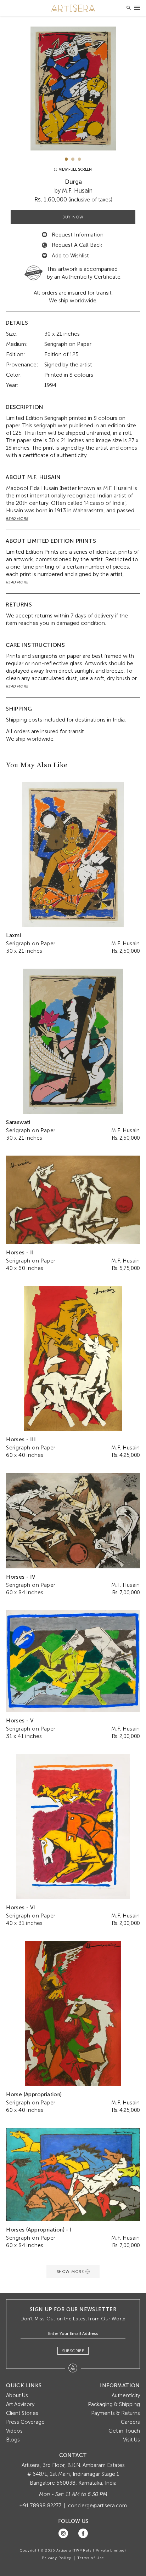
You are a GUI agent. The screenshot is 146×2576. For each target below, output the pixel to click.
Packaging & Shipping (114, 2404)
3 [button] (80, 159)
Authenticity (126, 2395)
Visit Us (131, 2440)
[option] (73, 89)
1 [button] (66, 159)
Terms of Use (91, 2558)
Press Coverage (25, 2422)
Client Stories (22, 2413)
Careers (130, 2422)
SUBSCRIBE (73, 2351)
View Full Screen (75, 169)
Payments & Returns (116, 2413)
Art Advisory (20, 2404)
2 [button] (73, 159)
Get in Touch (124, 2431)
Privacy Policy (57, 2558)
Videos (14, 2431)
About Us (17, 2395)
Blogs (13, 2440)
